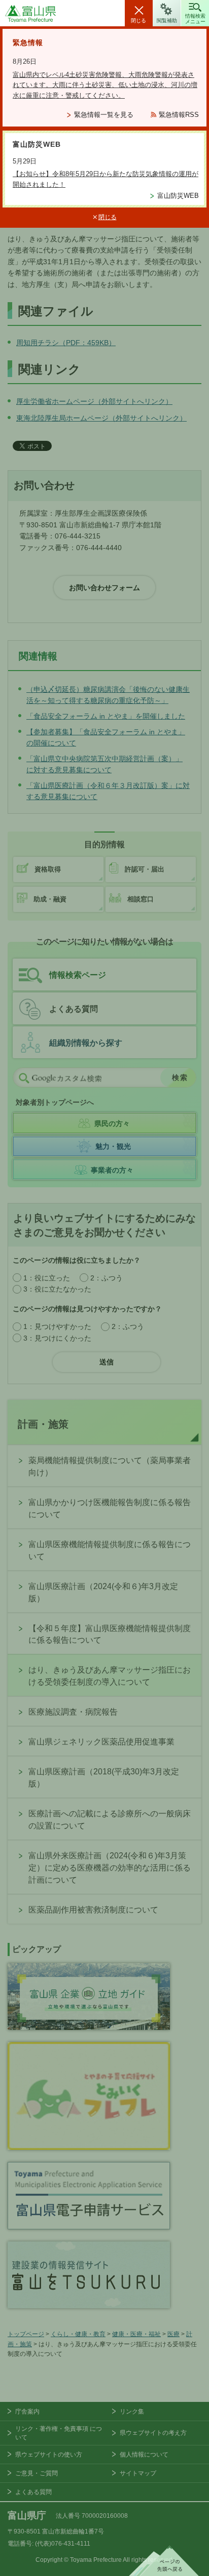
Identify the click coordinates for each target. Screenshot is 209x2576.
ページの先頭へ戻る (164, 2561)
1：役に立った (47, 1278)
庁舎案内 (27, 2412)
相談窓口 (141, 899)
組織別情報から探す (86, 1043)
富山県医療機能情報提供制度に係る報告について (110, 1550)
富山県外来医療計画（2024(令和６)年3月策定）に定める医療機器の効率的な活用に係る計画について (110, 1868)
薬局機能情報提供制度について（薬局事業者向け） (110, 1466)
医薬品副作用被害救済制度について (93, 1910)
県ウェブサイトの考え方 (153, 2433)
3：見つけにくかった (57, 1338)
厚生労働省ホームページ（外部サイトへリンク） (94, 401)
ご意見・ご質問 (37, 2473)
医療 (173, 2334)
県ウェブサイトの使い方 (49, 2455)
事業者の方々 (112, 1170)
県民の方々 (112, 1124)
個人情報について (144, 2455)
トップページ (26, 2334)
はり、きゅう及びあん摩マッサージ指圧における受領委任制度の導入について (110, 1676)
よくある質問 (74, 1009)
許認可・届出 (145, 869)
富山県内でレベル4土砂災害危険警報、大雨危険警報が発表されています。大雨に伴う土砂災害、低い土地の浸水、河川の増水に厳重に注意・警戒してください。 (105, 85)
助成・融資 (50, 899)
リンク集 (132, 2412)
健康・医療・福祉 (136, 2334)
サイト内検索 (24, 1078)
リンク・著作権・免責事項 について (59, 2433)
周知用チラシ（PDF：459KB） (66, 343)
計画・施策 (43, 1424)
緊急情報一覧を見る (104, 115)
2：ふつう (107, 1278)
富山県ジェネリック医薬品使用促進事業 (101, 1742)
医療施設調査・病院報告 (73, 1712)
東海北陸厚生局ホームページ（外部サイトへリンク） (101, 418)
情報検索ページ (78, 975)
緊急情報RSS (179, 115)
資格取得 (48, 869)
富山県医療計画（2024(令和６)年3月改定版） (103, 1592)
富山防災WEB (178, 196)
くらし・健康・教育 (78, 2334)
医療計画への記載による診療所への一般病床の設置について (110, 1820)
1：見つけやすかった (57, 1326)
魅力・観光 (113, 1146)
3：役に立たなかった (57, 1289)
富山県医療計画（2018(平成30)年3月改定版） (104, 1778)
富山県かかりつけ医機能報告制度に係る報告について (110, 1508)
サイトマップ (138, 2473)
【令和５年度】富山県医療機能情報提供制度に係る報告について (110, 1634)
